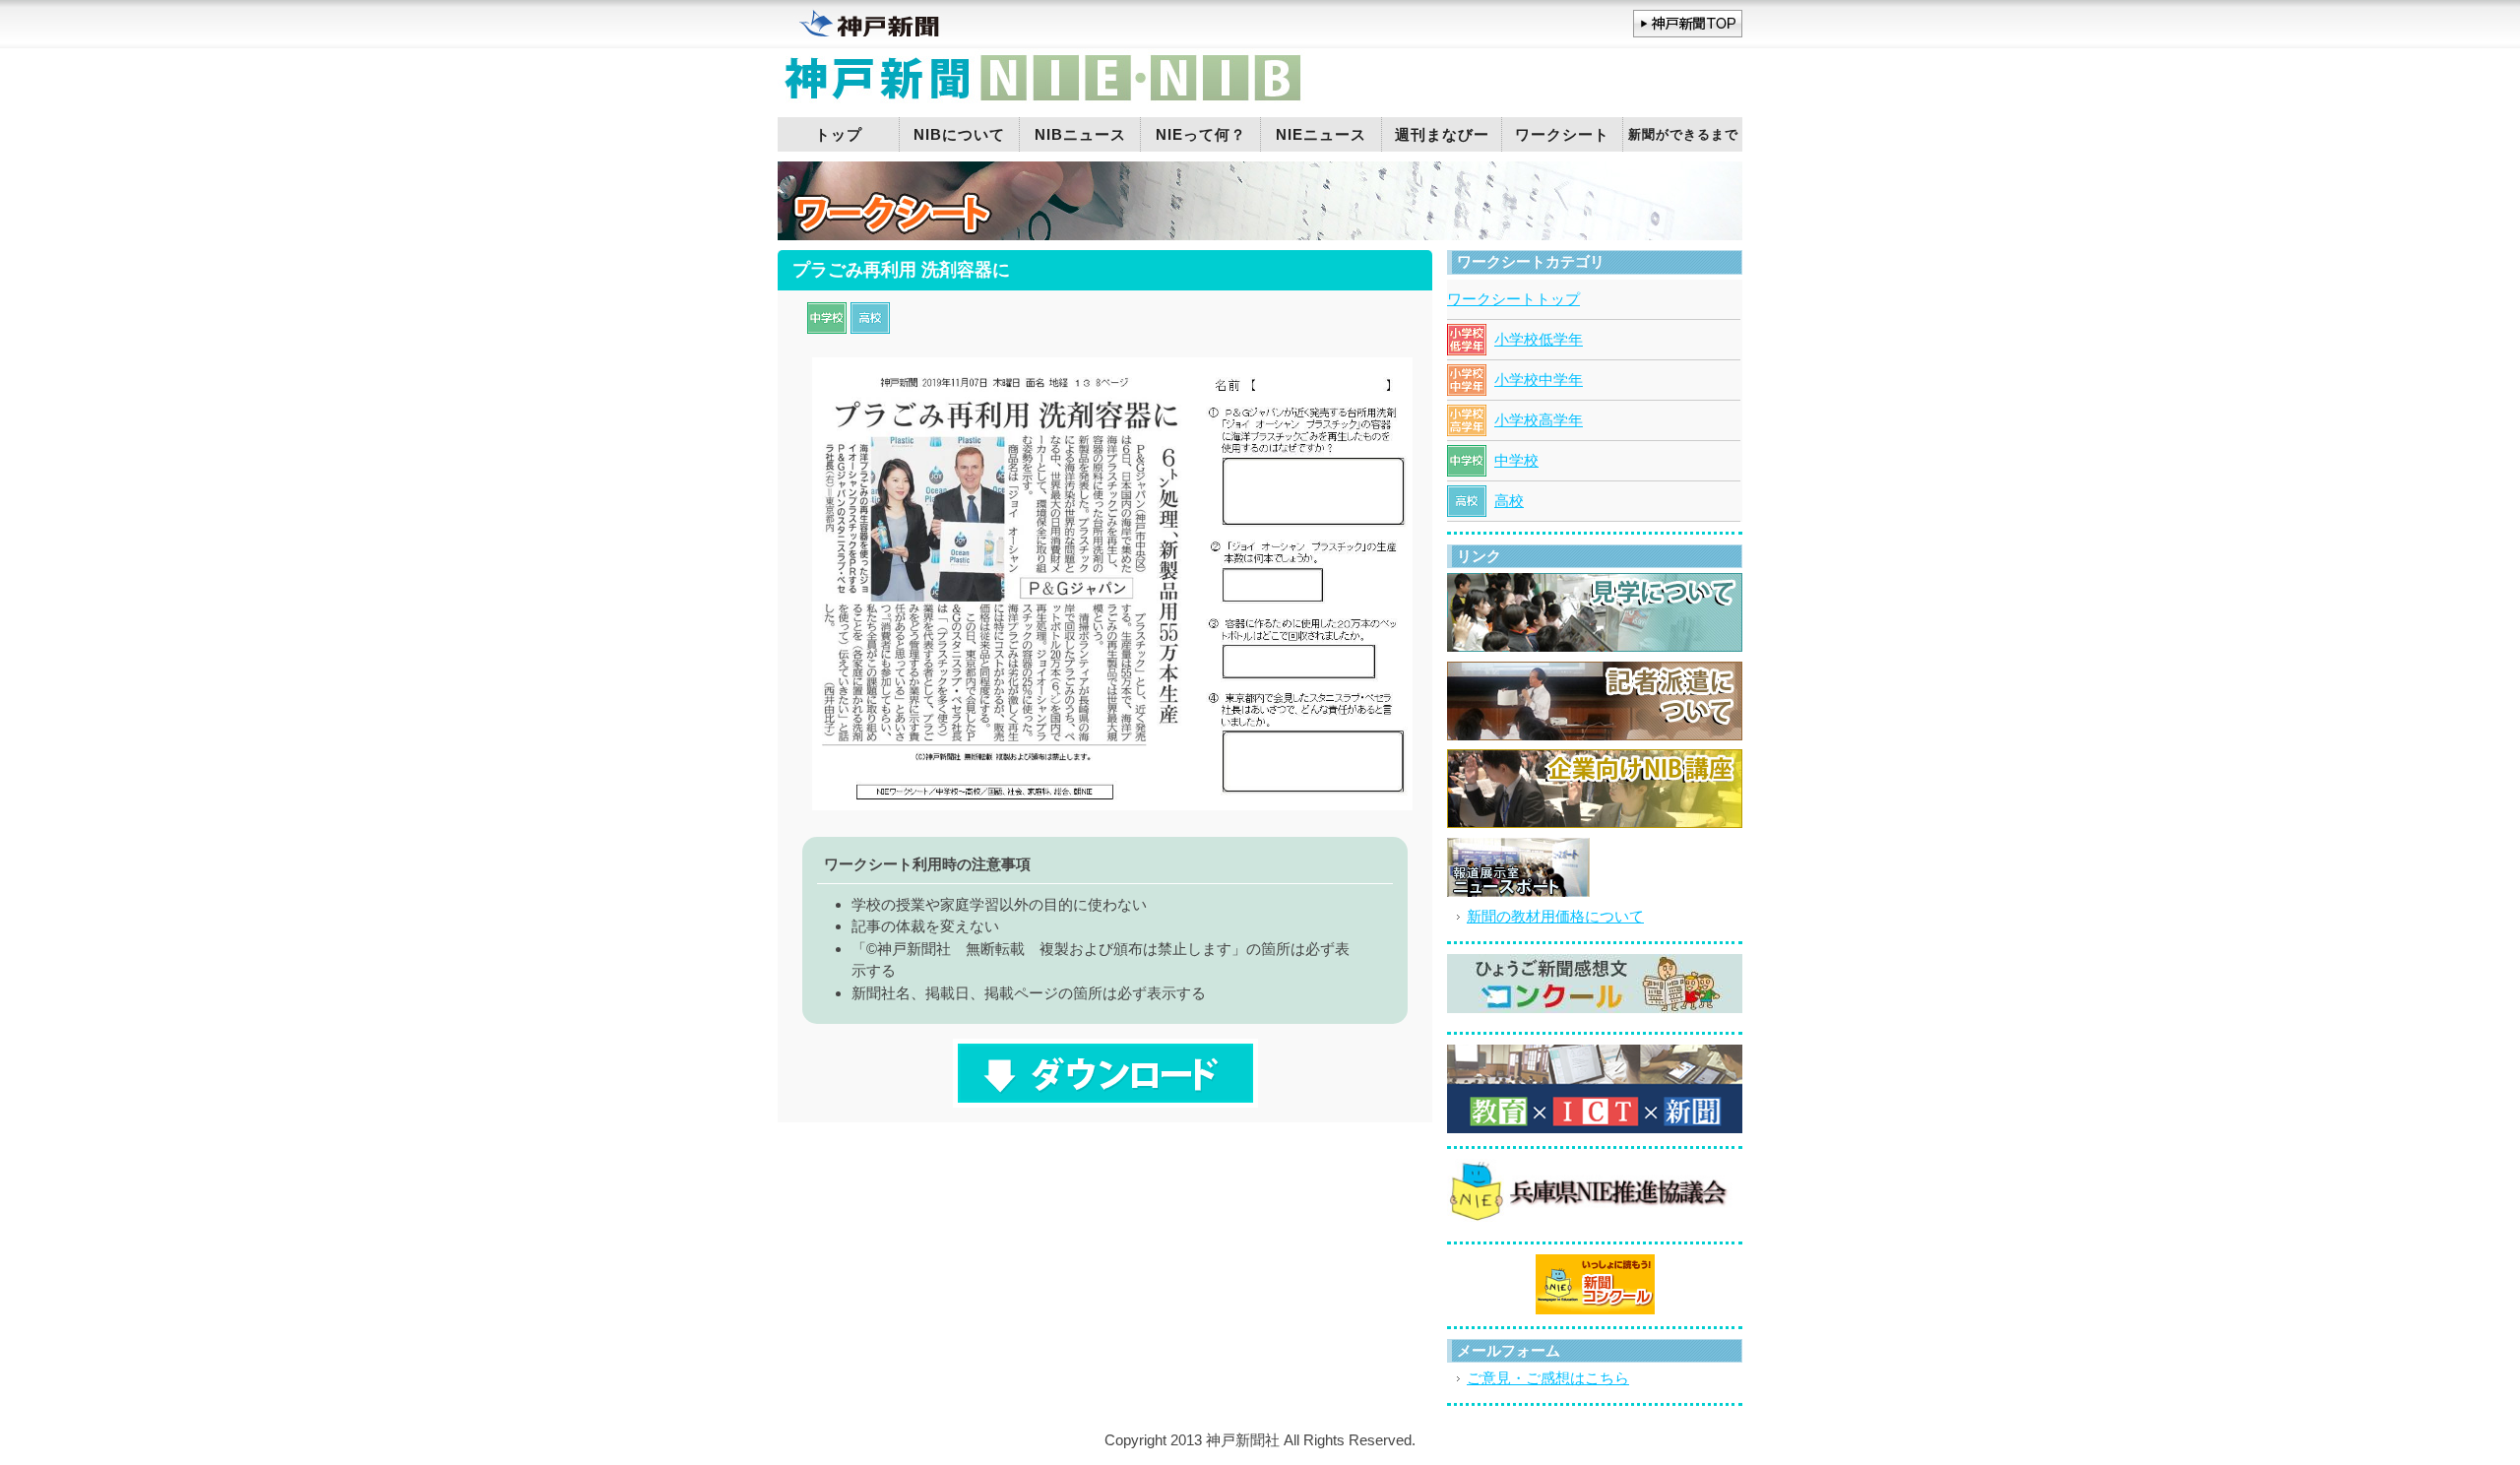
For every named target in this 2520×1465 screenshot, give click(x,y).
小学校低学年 (1539, 339)
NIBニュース (1080, 134)
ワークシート (1562, 134)
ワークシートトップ (1513, 299)
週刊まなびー (1442, 134)
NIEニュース (1321, 134)
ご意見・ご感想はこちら (1548, 1378)
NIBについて (959, 134)
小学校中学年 (1539, 380)
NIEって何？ (1201, 134)
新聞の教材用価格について (1555, 916)
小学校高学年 (1539, 420)
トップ (839, 134)
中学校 (1516, 460)
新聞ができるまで (1683, 134)
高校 (1509, 501)
